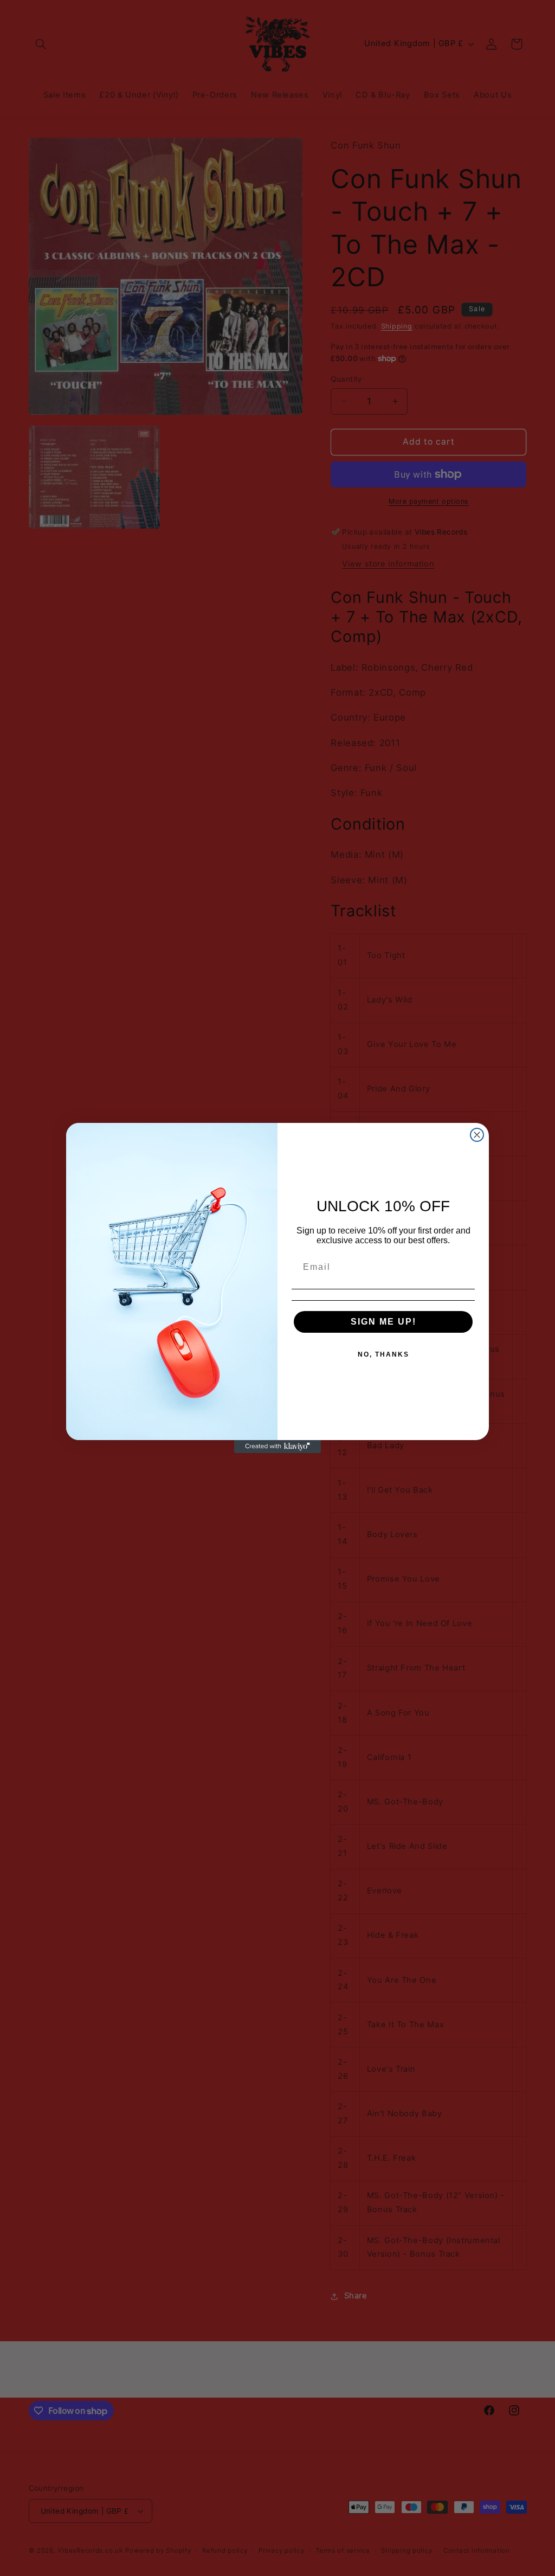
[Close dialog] (477, 1135)
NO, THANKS (383, 1354)
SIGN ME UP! (383, 1322)
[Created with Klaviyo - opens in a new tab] (277, 1447)
